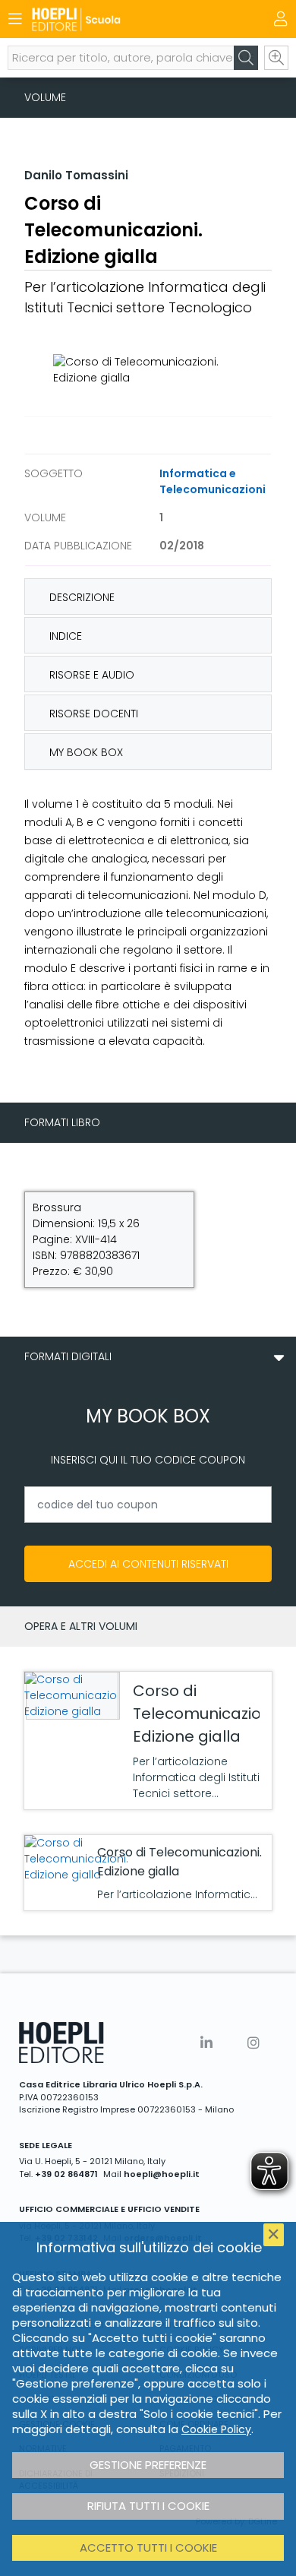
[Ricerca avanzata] (276, 58)
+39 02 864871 (66, 2174)
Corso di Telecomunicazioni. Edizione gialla (205, 1714)
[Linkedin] (206, 2043)
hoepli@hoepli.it (162, 2174)
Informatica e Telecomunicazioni (213, 481)
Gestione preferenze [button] (148, 2465)
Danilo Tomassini (76, 175)
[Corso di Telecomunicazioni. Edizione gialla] (71, 1696)
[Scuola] (121, 19)
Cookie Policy (216, 2429)
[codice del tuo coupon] (148, 1505)
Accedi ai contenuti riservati (148, 1564)
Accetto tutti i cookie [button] (148, 2548)
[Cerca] (246, 58)
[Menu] (15, 19)
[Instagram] (253, 2043)
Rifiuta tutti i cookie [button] (148, 2506)
